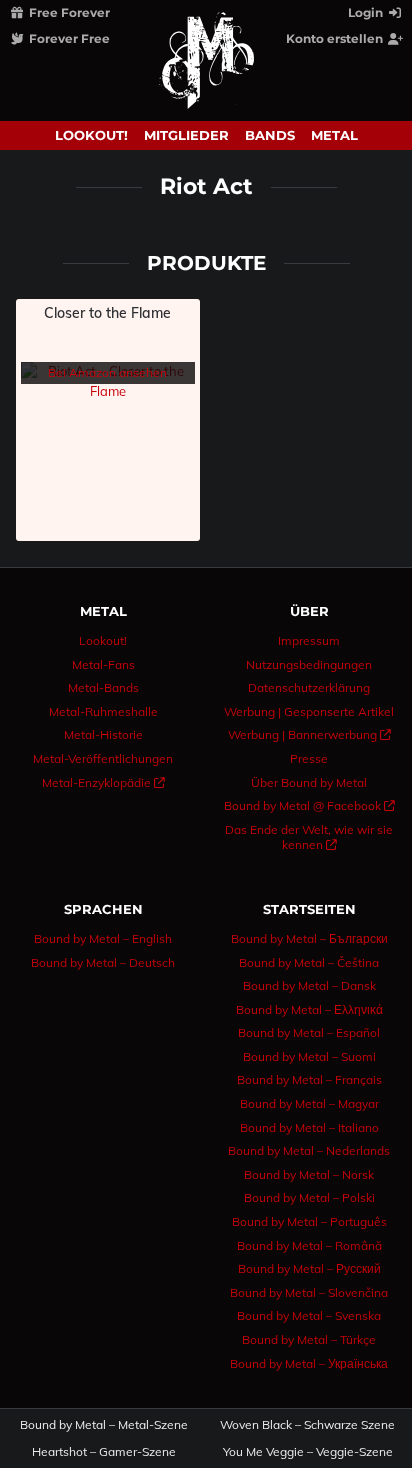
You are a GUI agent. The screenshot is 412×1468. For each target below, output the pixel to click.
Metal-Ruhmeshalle (103, 711)
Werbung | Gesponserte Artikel (309, 711)
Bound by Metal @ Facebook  (309, 805)
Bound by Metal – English (103, 938)
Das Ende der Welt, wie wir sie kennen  (309, 837)
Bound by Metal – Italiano (309, 1127)
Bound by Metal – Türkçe (309, 1339)
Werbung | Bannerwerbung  (309, 734)
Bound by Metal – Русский (309, 1268)
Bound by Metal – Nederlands (309, 1150)
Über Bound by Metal (309, 782)
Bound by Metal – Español (309, 1032)
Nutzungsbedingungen (309, 664)
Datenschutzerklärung (309, 687)
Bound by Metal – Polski (309, 1197)
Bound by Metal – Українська (309, 1363)
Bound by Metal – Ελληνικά (309, 1009)
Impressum (309, 640)
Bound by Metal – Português (309, 1221)
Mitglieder (186, 135)
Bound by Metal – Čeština (309, 962)
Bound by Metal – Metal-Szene (104, 1425)
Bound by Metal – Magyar (309, 1103)
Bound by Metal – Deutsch (103, 962)
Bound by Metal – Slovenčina (309, 1292)
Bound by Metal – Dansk (309, 985)
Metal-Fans (103, 664)
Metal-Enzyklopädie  (103, 782)
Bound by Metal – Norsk (309, 1174)
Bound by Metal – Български (309, 938)
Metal (334, 135)
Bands (270, 135)
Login (367, 12)
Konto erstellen (336, 38)
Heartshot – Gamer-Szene (104, 1452)
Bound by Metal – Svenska (309, 1315)
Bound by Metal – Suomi (309, 1056)
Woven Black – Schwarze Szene (307, 1425)
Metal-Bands (103, 687)
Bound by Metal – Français (309, 1079)
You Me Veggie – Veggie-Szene (308, 1452)
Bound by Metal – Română (309, 1245)
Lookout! (91, 135)
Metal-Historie (103, 734)
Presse (309, 758)
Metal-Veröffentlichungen (103, 758)
